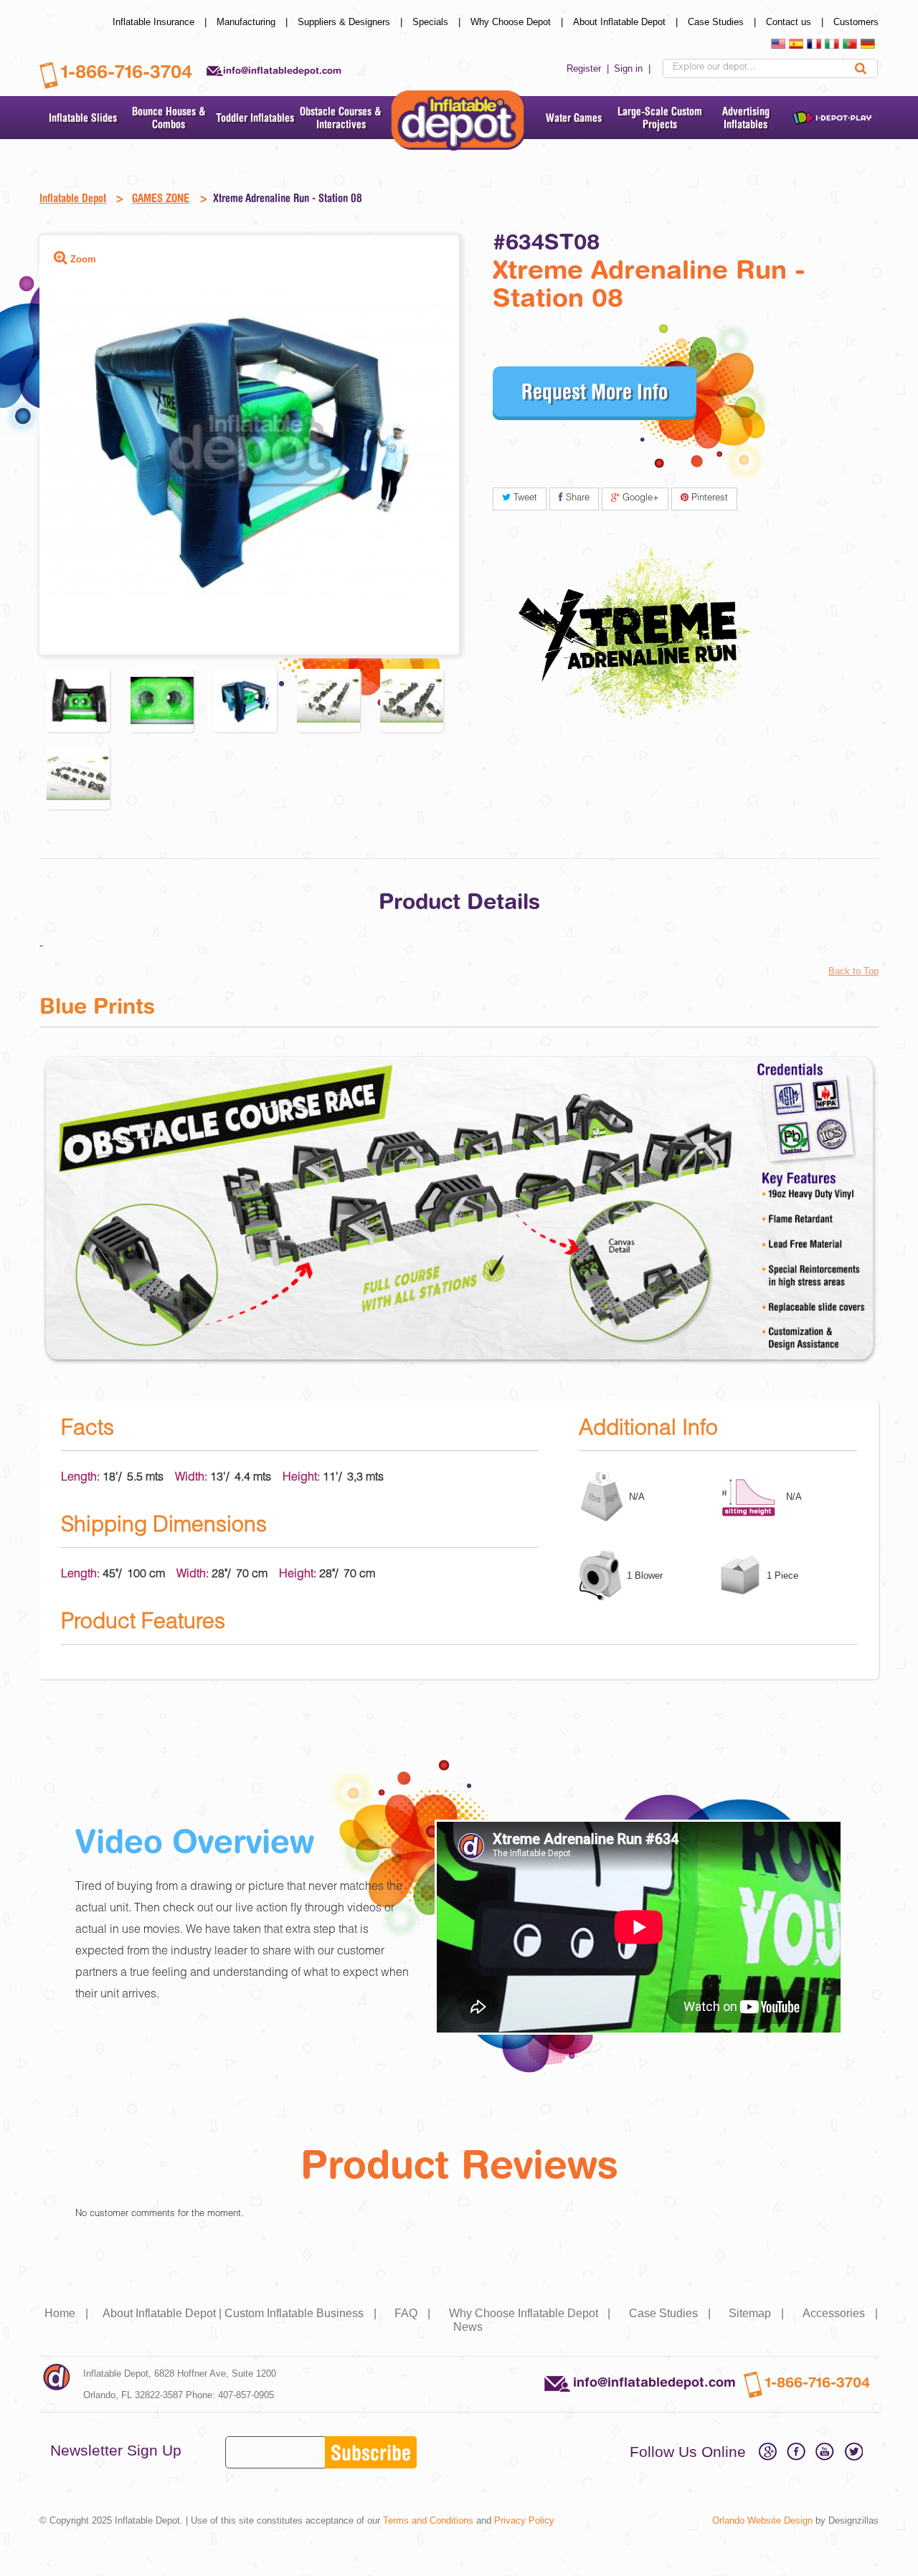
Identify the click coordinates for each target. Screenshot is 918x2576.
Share (576, 499)
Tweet (524, 499)
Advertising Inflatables (746, 118)
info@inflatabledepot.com (282, 70)
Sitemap (758, 2313)
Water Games (574, 118)
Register (589, 68)
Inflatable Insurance (161, 22)
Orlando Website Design (762, 2520)
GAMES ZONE (161, 198)
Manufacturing (254, 22)
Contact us (796, 22)
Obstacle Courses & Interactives (341, 118)
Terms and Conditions (428, 2520)
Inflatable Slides (83, 118)
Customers (856, 22)
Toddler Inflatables (255, 118)
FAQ (414, 2313)
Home (68, 2313)
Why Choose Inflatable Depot (531, 2313)
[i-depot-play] (832, 118)
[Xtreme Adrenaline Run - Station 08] (78, 700)
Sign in (634, 68)
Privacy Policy (524, 2520)
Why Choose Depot (518, 22)
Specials (438, 22)
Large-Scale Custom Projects (660, 118)
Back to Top (853, 971)
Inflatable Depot (73, 198)
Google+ (639, 499)
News (468, 2327)
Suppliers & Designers (351, 22)
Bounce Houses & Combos (169, 118)
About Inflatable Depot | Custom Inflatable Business (241, 2313)
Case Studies (723, 22)
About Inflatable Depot (627, 22)
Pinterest (708, 499)
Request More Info (595, 391)
